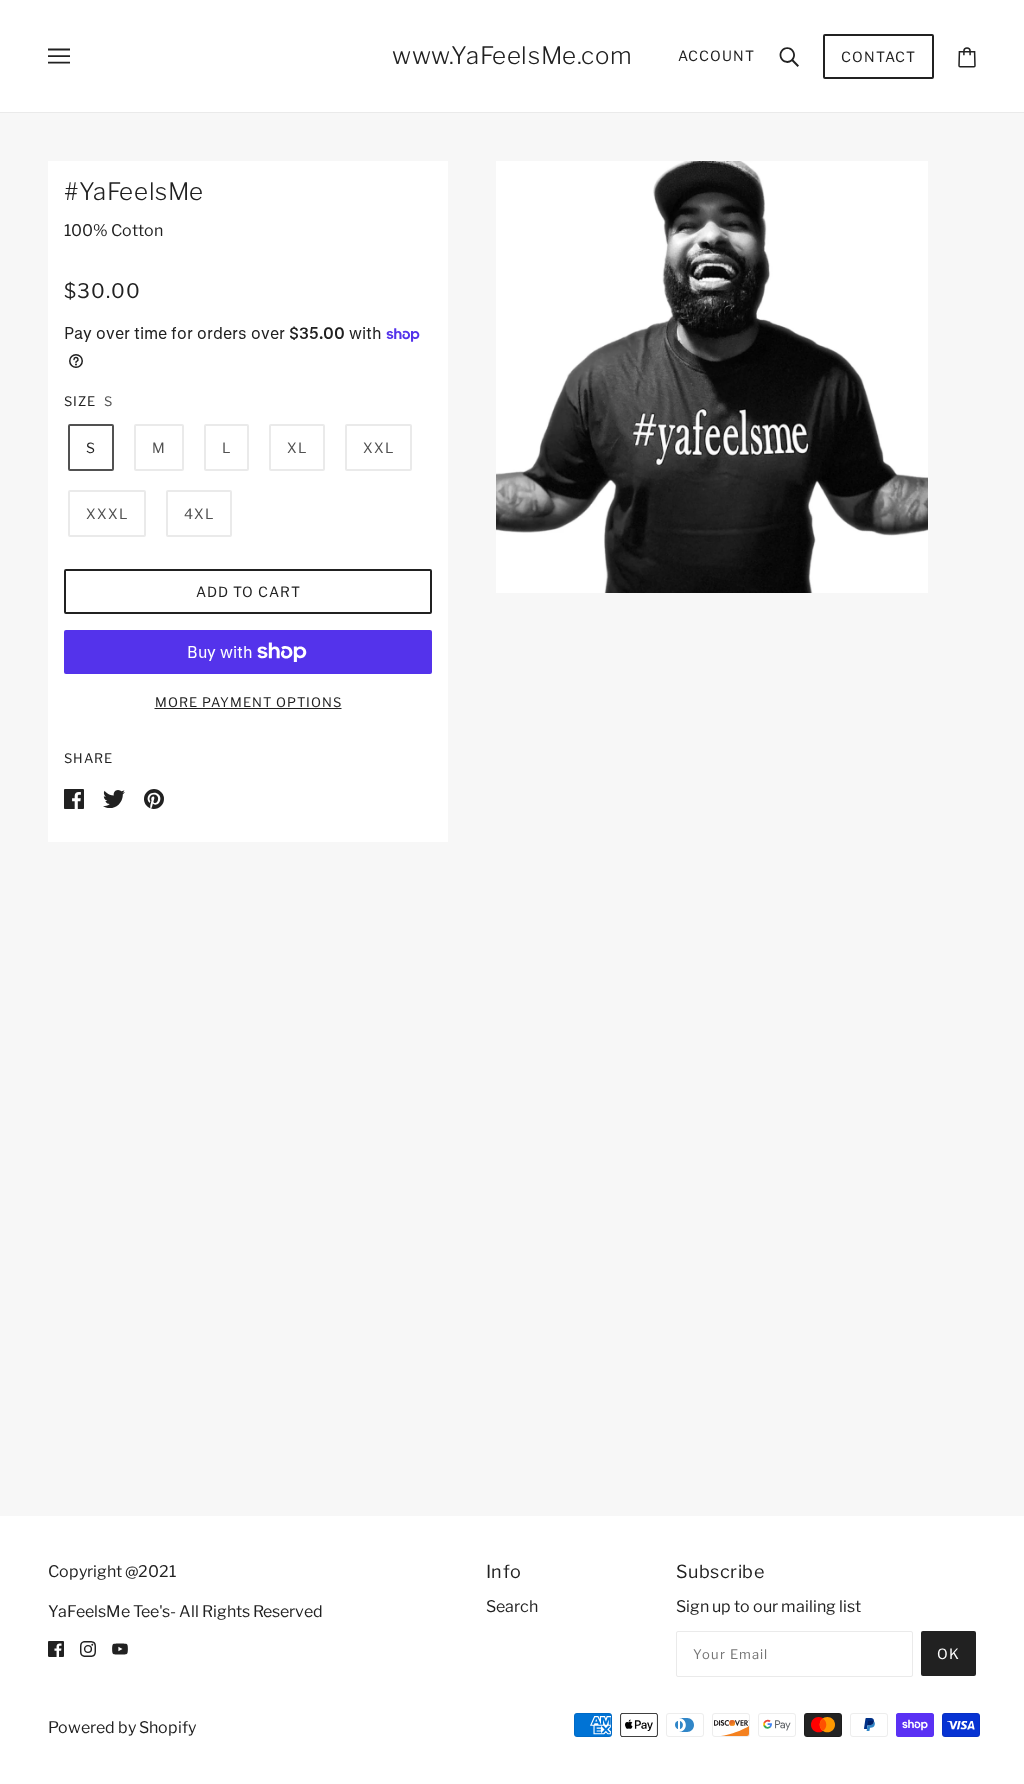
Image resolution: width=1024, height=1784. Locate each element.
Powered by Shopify (122, 1727)
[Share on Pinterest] (154, 797)
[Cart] (967, 56)
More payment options (248, 702)
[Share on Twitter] (115, 797)
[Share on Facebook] (75, 797)
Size (80, 401)
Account (716, 55)
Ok (948, 1653)
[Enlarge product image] (712, 377)
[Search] (789, 56)
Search (512, 1606)
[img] (56, 1648)
